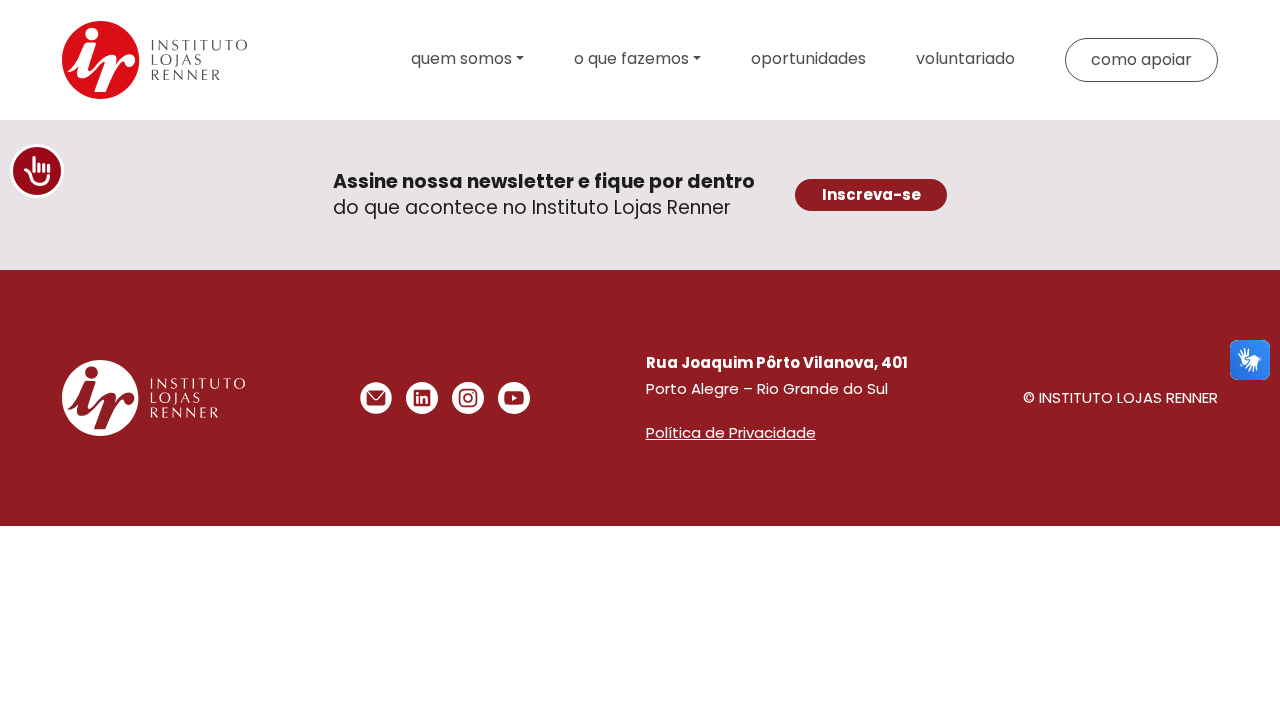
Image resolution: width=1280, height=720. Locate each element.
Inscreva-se (871, 194)
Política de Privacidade (731, 432)
